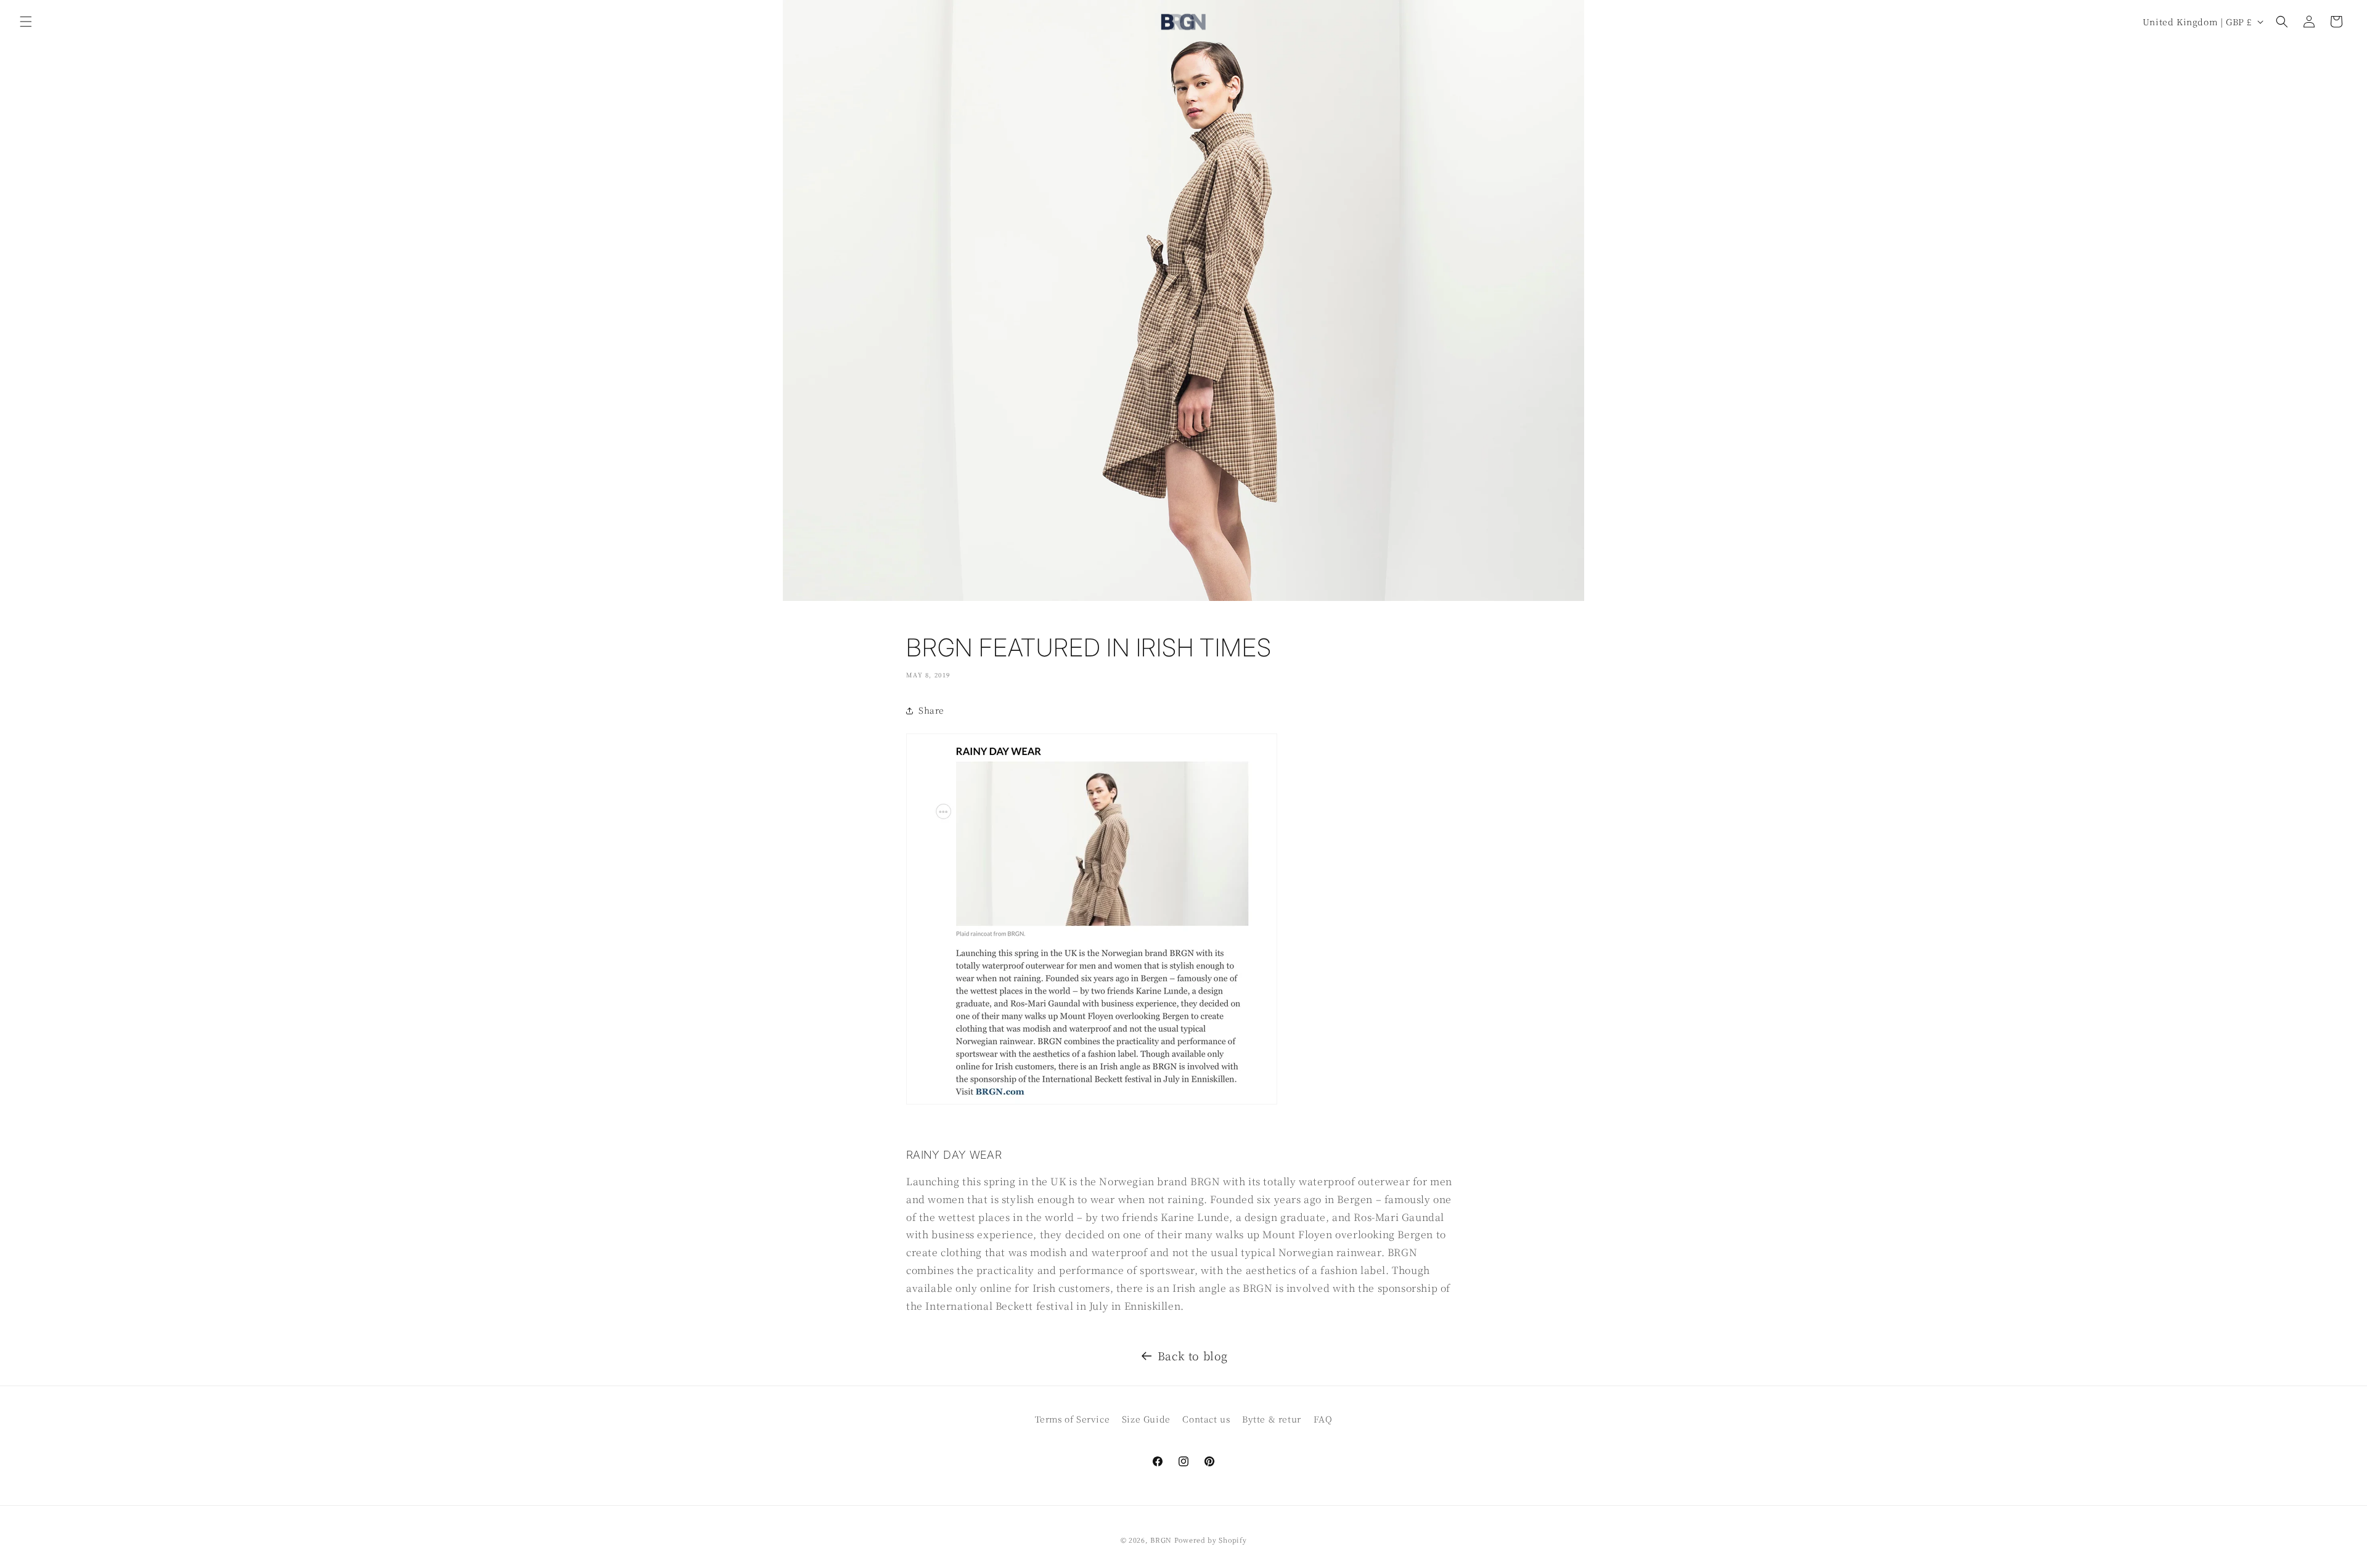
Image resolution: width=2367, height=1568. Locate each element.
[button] (26, 22)
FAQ (1323, 1419)
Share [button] (931, 710)
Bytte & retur (1272, 1419)
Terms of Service (1073, 1419)
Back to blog (1193, 1355)
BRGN (1161, 1540)
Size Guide (1146, 1419)
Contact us (1206, 1419)
